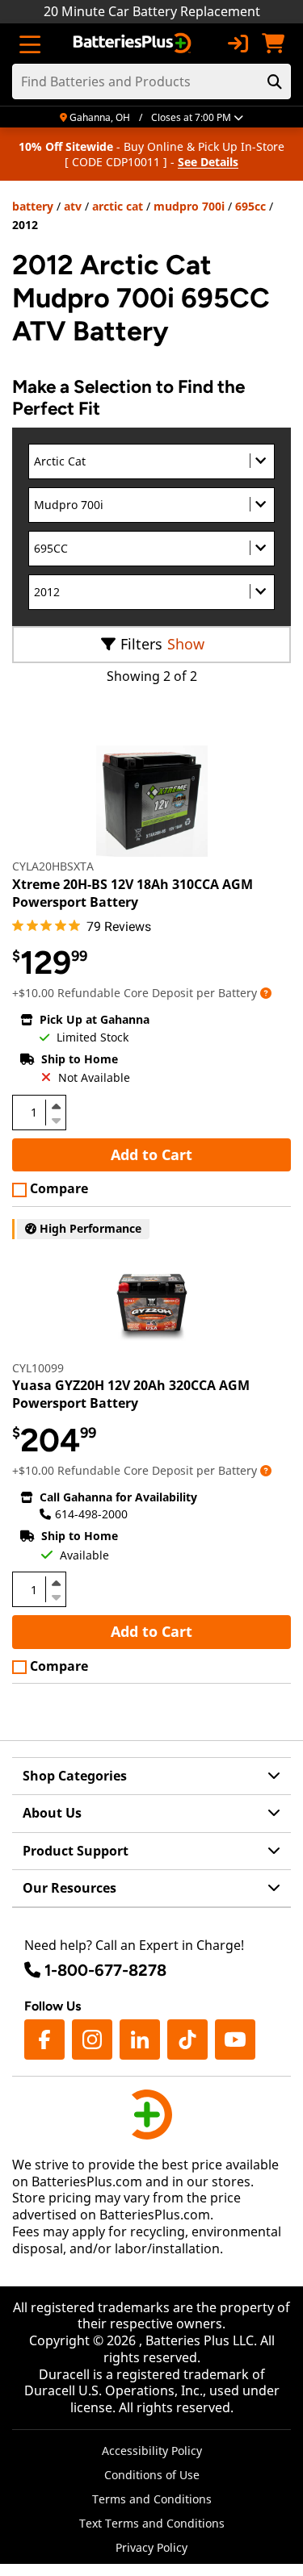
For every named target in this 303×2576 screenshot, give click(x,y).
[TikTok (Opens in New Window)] (187, 2040)
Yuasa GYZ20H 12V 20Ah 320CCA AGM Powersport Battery (131, 1394)
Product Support (76, 1851)
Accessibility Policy (152, 2451)
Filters (141, 644)
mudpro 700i (189, 206)
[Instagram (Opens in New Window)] (92, 2040)
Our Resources (69, 1888)
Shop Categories (75, 1776)
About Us (52, 1813)
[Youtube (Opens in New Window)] (235, 2040)
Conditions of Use (152, 2475)
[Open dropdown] (266, 993)
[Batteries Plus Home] (134, 44)
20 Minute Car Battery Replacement (152, 11)
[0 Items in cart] (273, 44)
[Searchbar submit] (275, 81)
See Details (208, 162)
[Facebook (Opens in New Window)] (44, 2040)
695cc (250, 206)
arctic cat (118, 206)
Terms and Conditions (152, 2499)
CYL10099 (38, 1368)
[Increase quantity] (56, 1106)
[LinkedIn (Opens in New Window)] (140, 2040)
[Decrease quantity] (56, 1119)
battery (33, 206)
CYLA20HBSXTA (53, 866)
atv (73, 206)
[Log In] (238, 44)
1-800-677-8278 (105, 1970)
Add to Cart (151, 1154)
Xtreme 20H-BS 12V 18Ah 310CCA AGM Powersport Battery (133, 893)
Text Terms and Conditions (152, 2523)
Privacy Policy (151, 2547)
